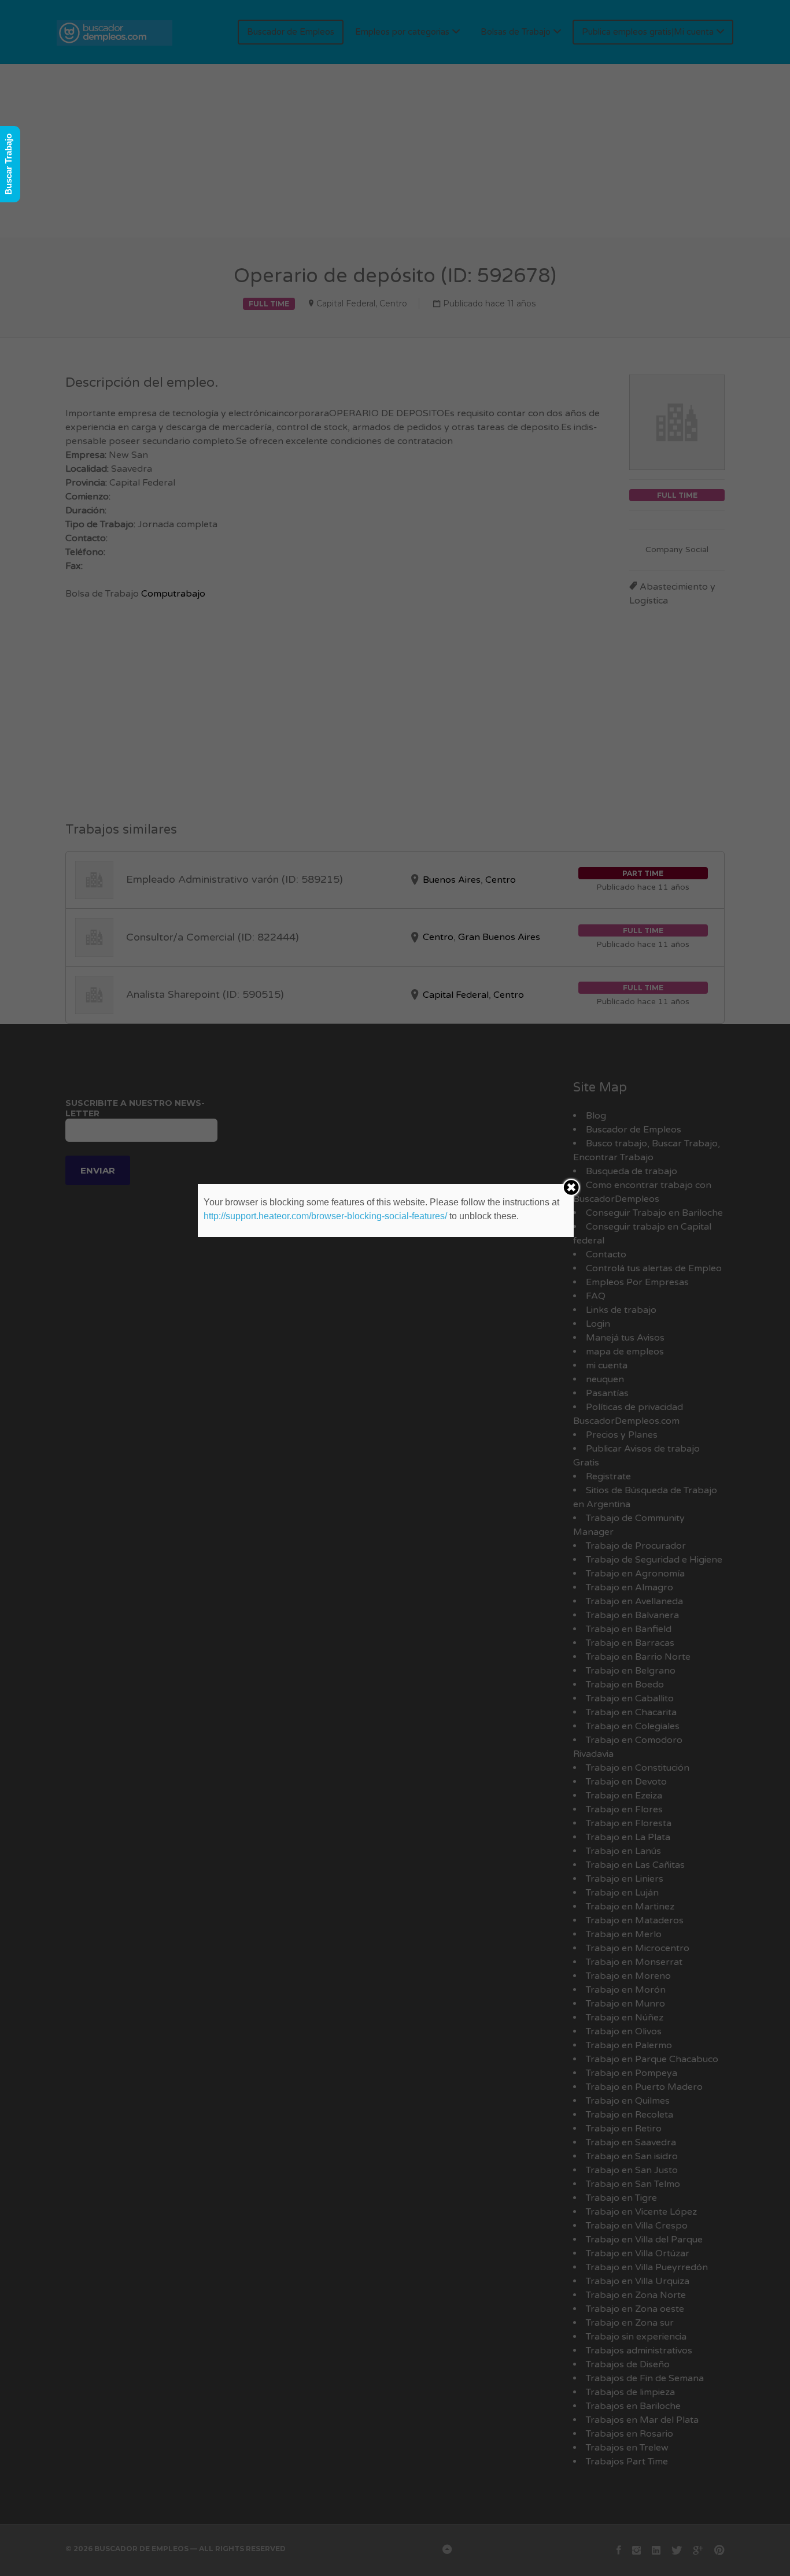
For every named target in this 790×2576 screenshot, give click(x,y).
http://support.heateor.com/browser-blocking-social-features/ (325, 1216)
